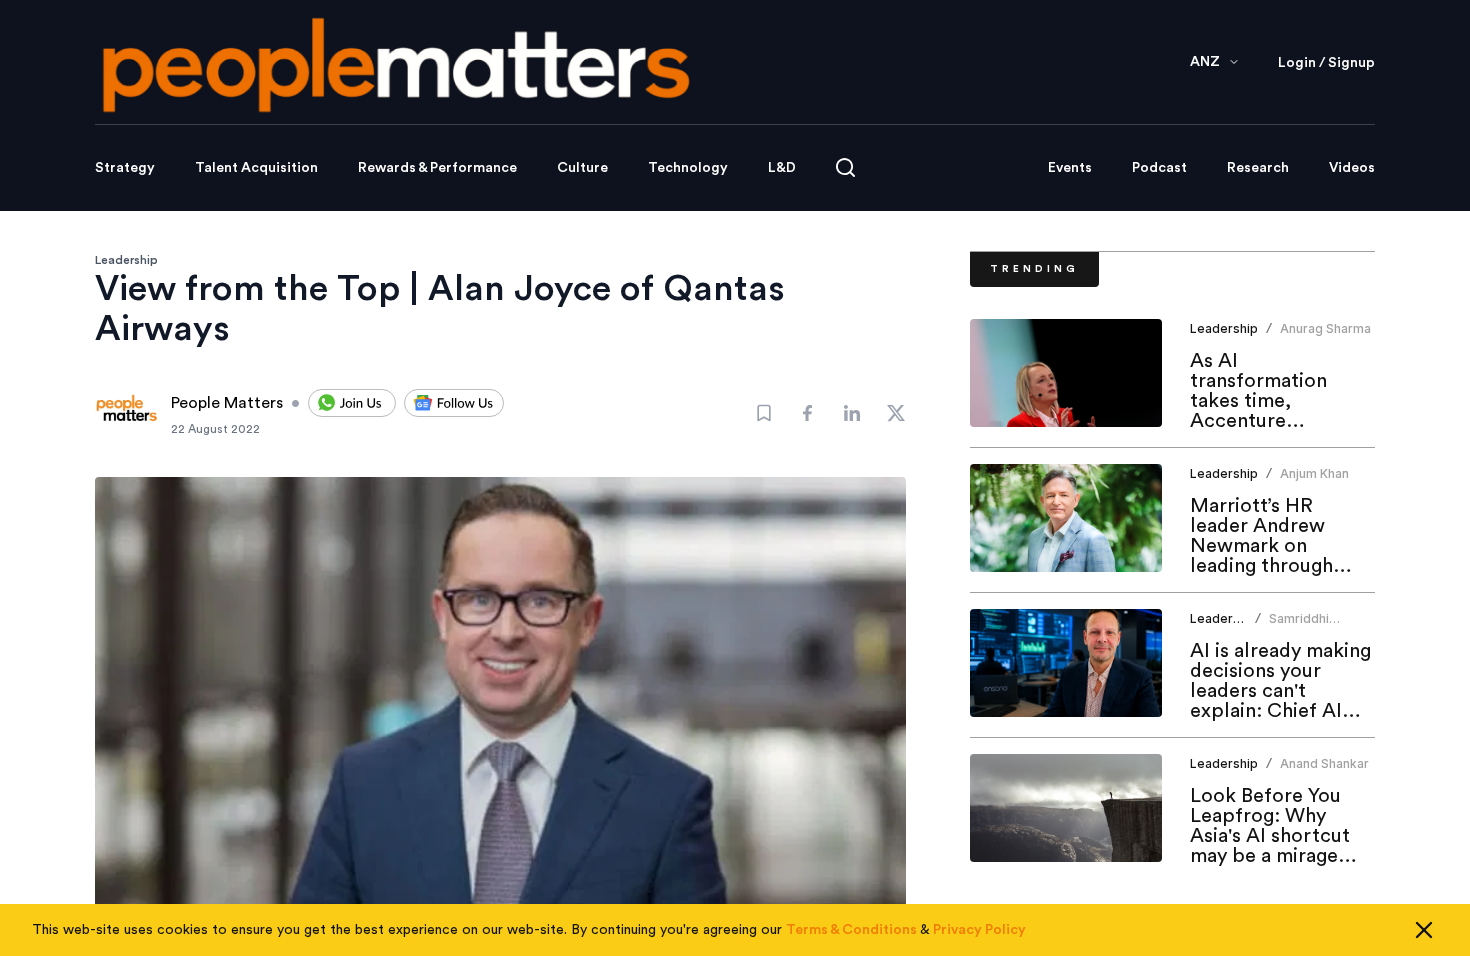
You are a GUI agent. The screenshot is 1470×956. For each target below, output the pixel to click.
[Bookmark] (764, 413)
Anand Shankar (1324, 763)
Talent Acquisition (256, 168)
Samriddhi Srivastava (1300, 626)
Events (1070, 168)
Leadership (126, 260)
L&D (782, 168)
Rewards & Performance (437, 168)
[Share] (808, 413)
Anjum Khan (1314, 473)
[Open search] (845, 167)
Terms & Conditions (851, 930)
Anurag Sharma (1325, 328)
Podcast (1159, 168)
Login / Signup (1326, 63)
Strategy (125, 168)
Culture (582, 168)
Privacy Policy (979, 930)
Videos (1352, 168)
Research (1258, 168)
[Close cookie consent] (1424, 930)
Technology (688, 168)
